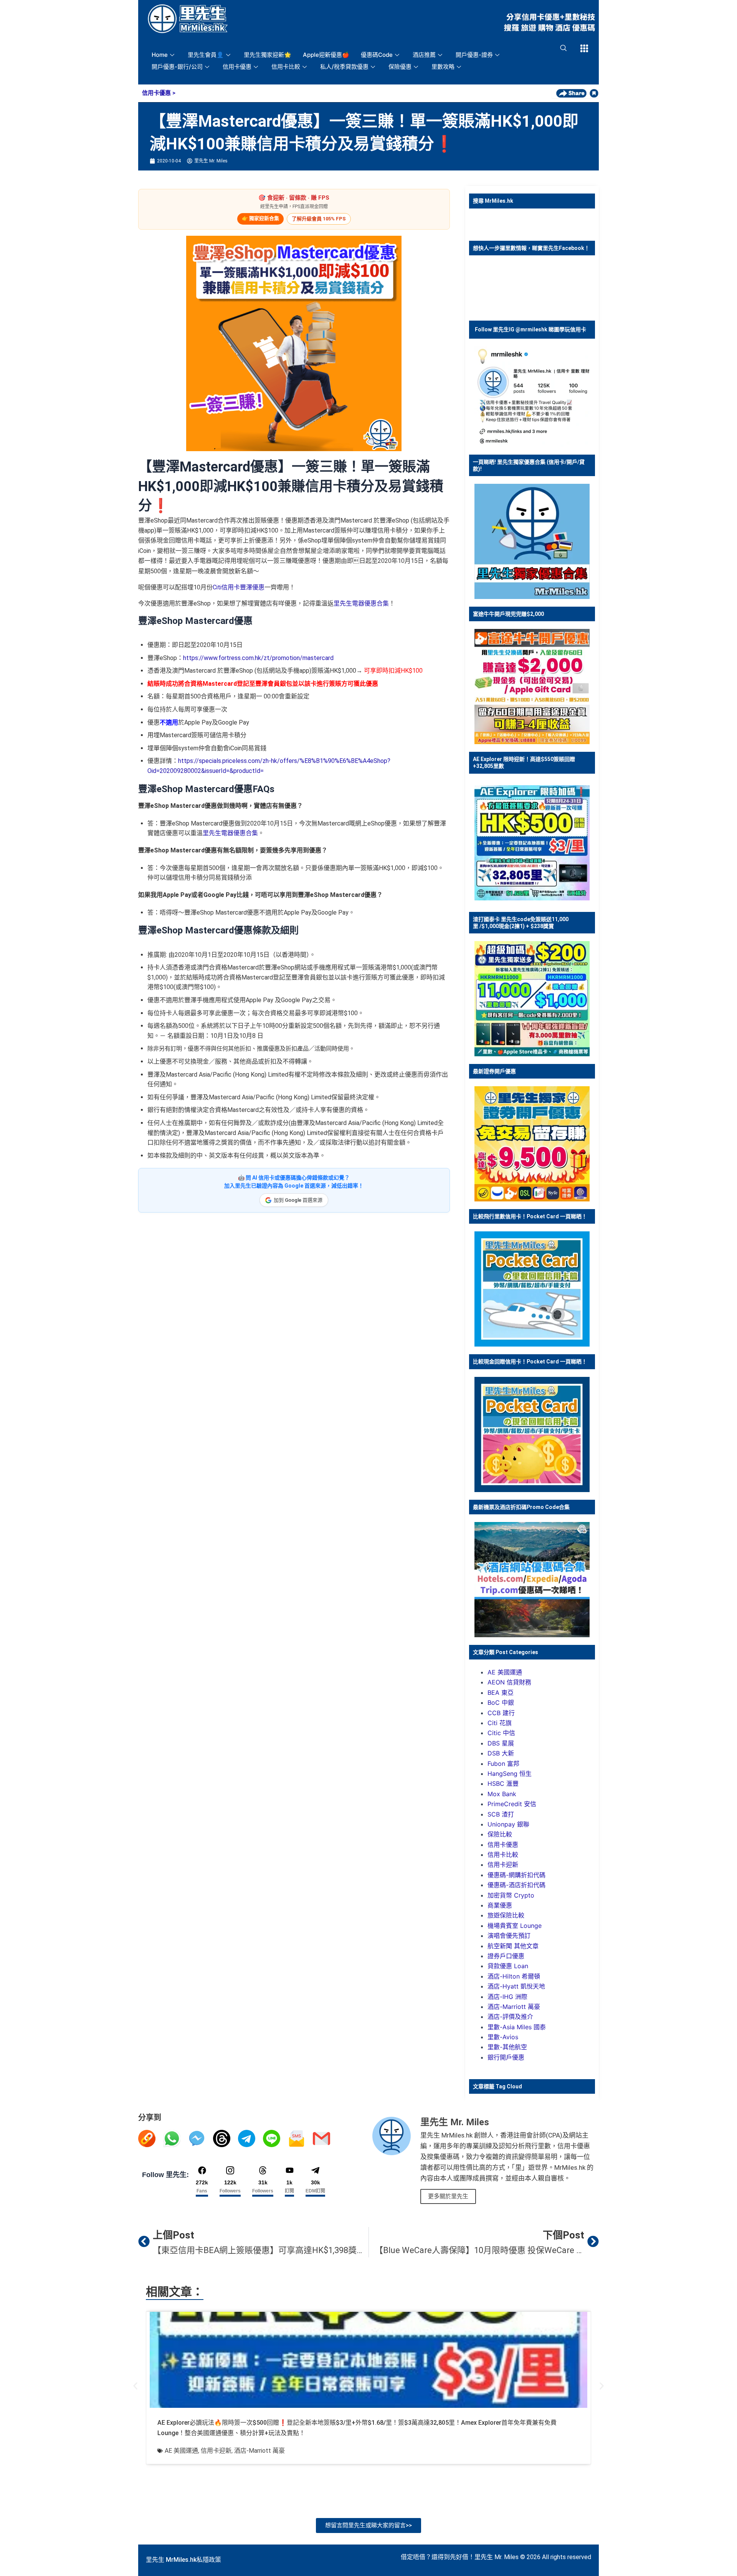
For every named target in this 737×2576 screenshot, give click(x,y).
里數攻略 (443, 67)
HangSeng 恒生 (510, 1774)
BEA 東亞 (501, 1693)
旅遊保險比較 (506, 1915)
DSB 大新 (501, 1753)
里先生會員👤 (206, 55)
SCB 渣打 (501, 1814)
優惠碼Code (377, 55)
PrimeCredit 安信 (512, 1804)
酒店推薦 (424, 55)
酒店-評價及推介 (510, 2017)
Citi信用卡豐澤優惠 (239, 587)
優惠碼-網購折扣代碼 (516, 1875)
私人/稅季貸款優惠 (344, 67)
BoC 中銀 (501, 1702)
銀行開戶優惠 (506, 2057)
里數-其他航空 (507, 2047)
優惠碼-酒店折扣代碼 (516, 1885)
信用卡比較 (286, 67)
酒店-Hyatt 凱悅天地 (516, 1986)
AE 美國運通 (505, 1672)
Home (160, 55)
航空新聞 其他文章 (513, 1946)
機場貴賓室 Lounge (515, 1926)
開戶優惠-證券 (474, 55)
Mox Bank (502, 1794)
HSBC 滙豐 (503, 1784)
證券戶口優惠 (506, 1956)
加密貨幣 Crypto (511, 1895)
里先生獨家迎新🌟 (268, 55)
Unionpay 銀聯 (508, 1824)
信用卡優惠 (237, 67)
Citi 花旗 (500, 1723)
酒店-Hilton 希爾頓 (514, 1976)
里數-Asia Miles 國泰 (517, 2027)
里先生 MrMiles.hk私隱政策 (183, 2560)
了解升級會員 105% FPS (319, 219)
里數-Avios (503, 2037)
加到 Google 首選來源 (298, 1200)
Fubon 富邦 (503, 1764)
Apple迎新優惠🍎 (326, 55)
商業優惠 (500, 1905)
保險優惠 (400, 67)
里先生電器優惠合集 (361, 603)
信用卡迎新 (503, 1865)
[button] (135, 2386)
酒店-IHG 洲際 (507, 1997)
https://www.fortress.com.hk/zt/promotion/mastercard (258, 658)
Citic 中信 (501, 1733)
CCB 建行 (501, 1713)
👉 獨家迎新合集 (260, 218)
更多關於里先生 (448, 2196)
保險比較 (500, 1834)
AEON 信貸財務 (509, 1682)
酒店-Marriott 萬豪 (514, 2007)
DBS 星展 (501, 1743)
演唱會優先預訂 (509, 1936)
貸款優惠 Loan (508, 1966)
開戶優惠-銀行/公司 (177, 67)
